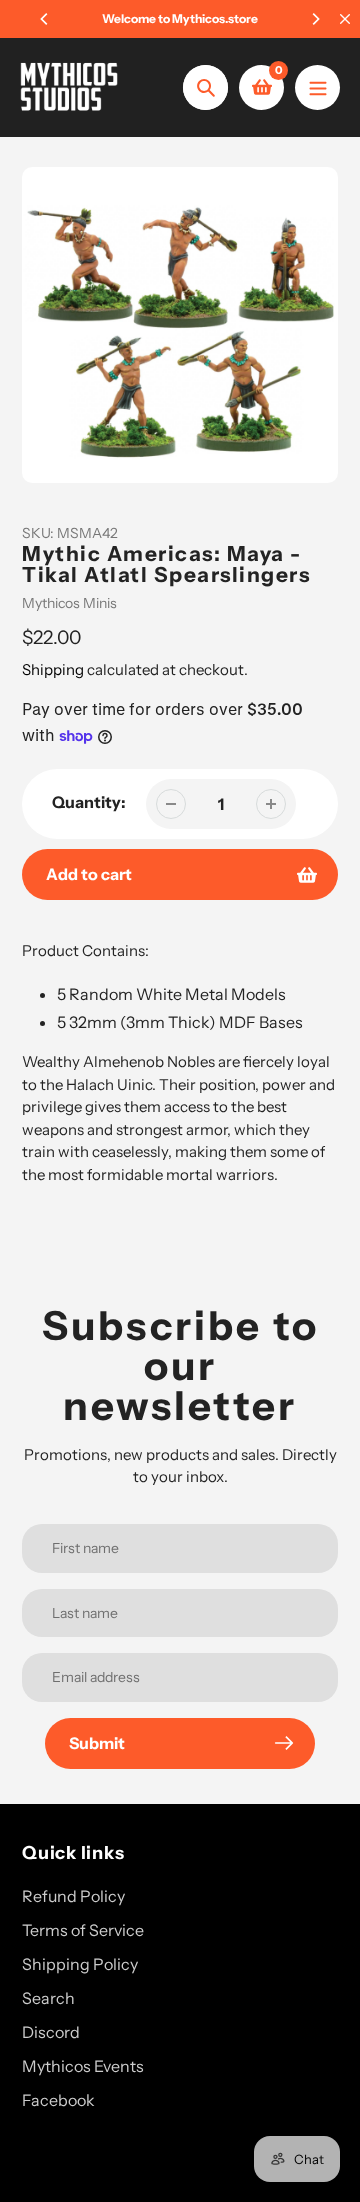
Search (48, 1998)
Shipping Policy (80, 1964)
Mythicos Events (83, 2066)
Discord (51, 2032)
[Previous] (45, 19)
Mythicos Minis (69, 603)
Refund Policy (73, 1896)
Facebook (58, 2100)
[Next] (315, 19)
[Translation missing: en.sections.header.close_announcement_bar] (345, 19)
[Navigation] (317, 87)
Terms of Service (83, 1930)
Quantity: (89, 802)
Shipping (53, 669)
